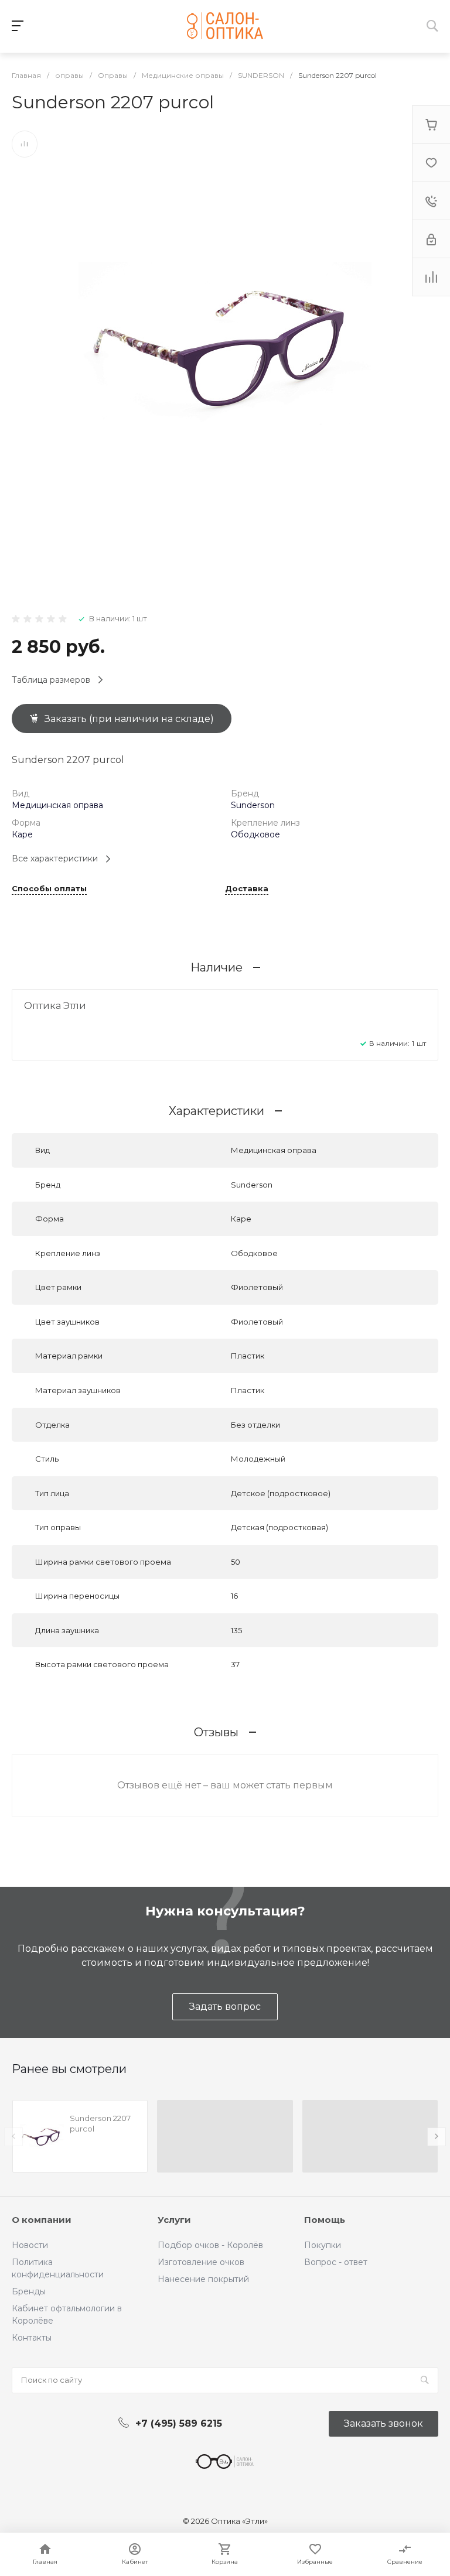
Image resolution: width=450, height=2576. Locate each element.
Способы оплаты (49, 889)
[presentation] (13, 2137)
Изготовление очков (201, 2262)
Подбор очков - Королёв (210, 2245)
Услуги (174, 2220)
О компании (42, 2220)
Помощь (325, 2220)
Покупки (323, 2245)
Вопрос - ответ (336, 2262)
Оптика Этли (55, 1006)
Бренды (29, 2291)
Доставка (247, 889)
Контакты (32, 2338)
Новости (30, 2245)
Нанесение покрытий (203, 2279)
